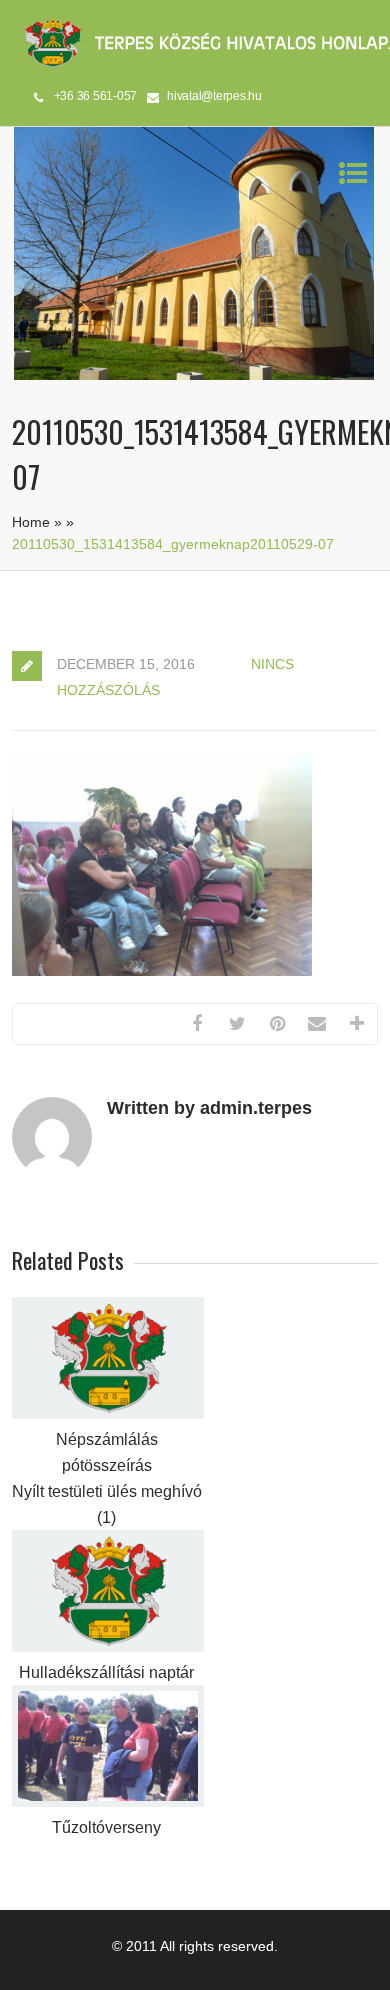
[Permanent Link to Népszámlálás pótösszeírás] (108, 1414)
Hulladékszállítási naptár (106, 1672)
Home (31, 522)
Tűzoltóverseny (106, 1827)
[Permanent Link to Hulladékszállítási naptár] (108, 1647)
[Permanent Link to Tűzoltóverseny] (108, 1802)
